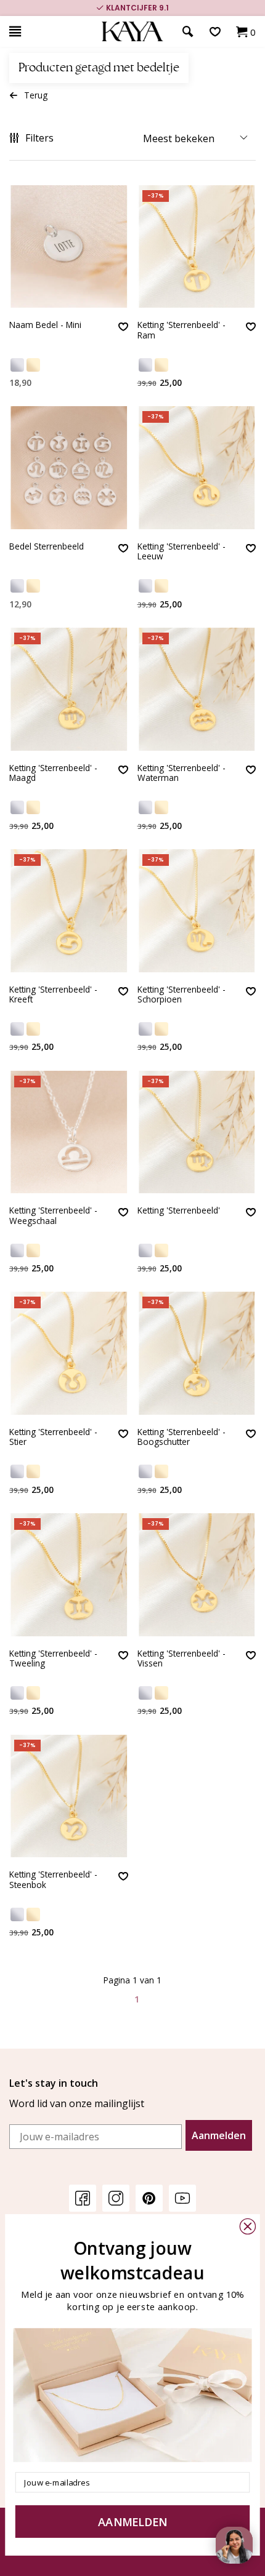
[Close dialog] (248, 2226)
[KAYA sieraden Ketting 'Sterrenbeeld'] (197, 1132)
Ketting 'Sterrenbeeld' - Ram (181, 330)
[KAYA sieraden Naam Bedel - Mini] (69, 247)
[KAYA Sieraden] (132, 32)
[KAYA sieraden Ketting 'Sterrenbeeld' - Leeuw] (197, 468)
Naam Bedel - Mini (45, 325)
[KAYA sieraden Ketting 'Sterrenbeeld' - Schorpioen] (197, 911)
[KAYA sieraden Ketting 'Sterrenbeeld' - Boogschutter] (197, 1353)
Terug (36, 95)
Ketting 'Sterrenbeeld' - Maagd (53, 773)
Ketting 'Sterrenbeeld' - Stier (53, 1437)
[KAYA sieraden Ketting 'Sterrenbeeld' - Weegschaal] (69, 1132)
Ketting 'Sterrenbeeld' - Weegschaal (53, 1216)
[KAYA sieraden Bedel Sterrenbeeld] (69, 468)
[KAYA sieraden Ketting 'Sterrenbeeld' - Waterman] (197, 689)
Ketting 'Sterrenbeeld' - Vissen (181, 1659)
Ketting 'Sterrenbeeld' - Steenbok (53, 1880)
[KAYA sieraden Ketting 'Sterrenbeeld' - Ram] (197, 247)
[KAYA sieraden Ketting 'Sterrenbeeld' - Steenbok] (69, 1796)
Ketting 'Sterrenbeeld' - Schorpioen (181, 995)
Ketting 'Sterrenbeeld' (179, 1211)
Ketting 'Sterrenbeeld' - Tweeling (53, 1659)
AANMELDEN (132, 2522)
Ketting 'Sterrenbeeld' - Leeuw (181, 552)
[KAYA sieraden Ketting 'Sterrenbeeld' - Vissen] (197, 1575)
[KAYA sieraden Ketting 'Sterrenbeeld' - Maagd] (69, 689)
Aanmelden (219, 2135)
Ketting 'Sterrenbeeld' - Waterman (181, 773)
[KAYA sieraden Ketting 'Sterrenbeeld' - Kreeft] (69, 911)
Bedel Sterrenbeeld (47, 547)
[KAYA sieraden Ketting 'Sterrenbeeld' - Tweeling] (69, 1575)
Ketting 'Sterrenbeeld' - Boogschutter (181, 1437)
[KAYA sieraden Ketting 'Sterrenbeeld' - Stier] (69, 1353)
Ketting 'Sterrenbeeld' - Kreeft (53, 995)
